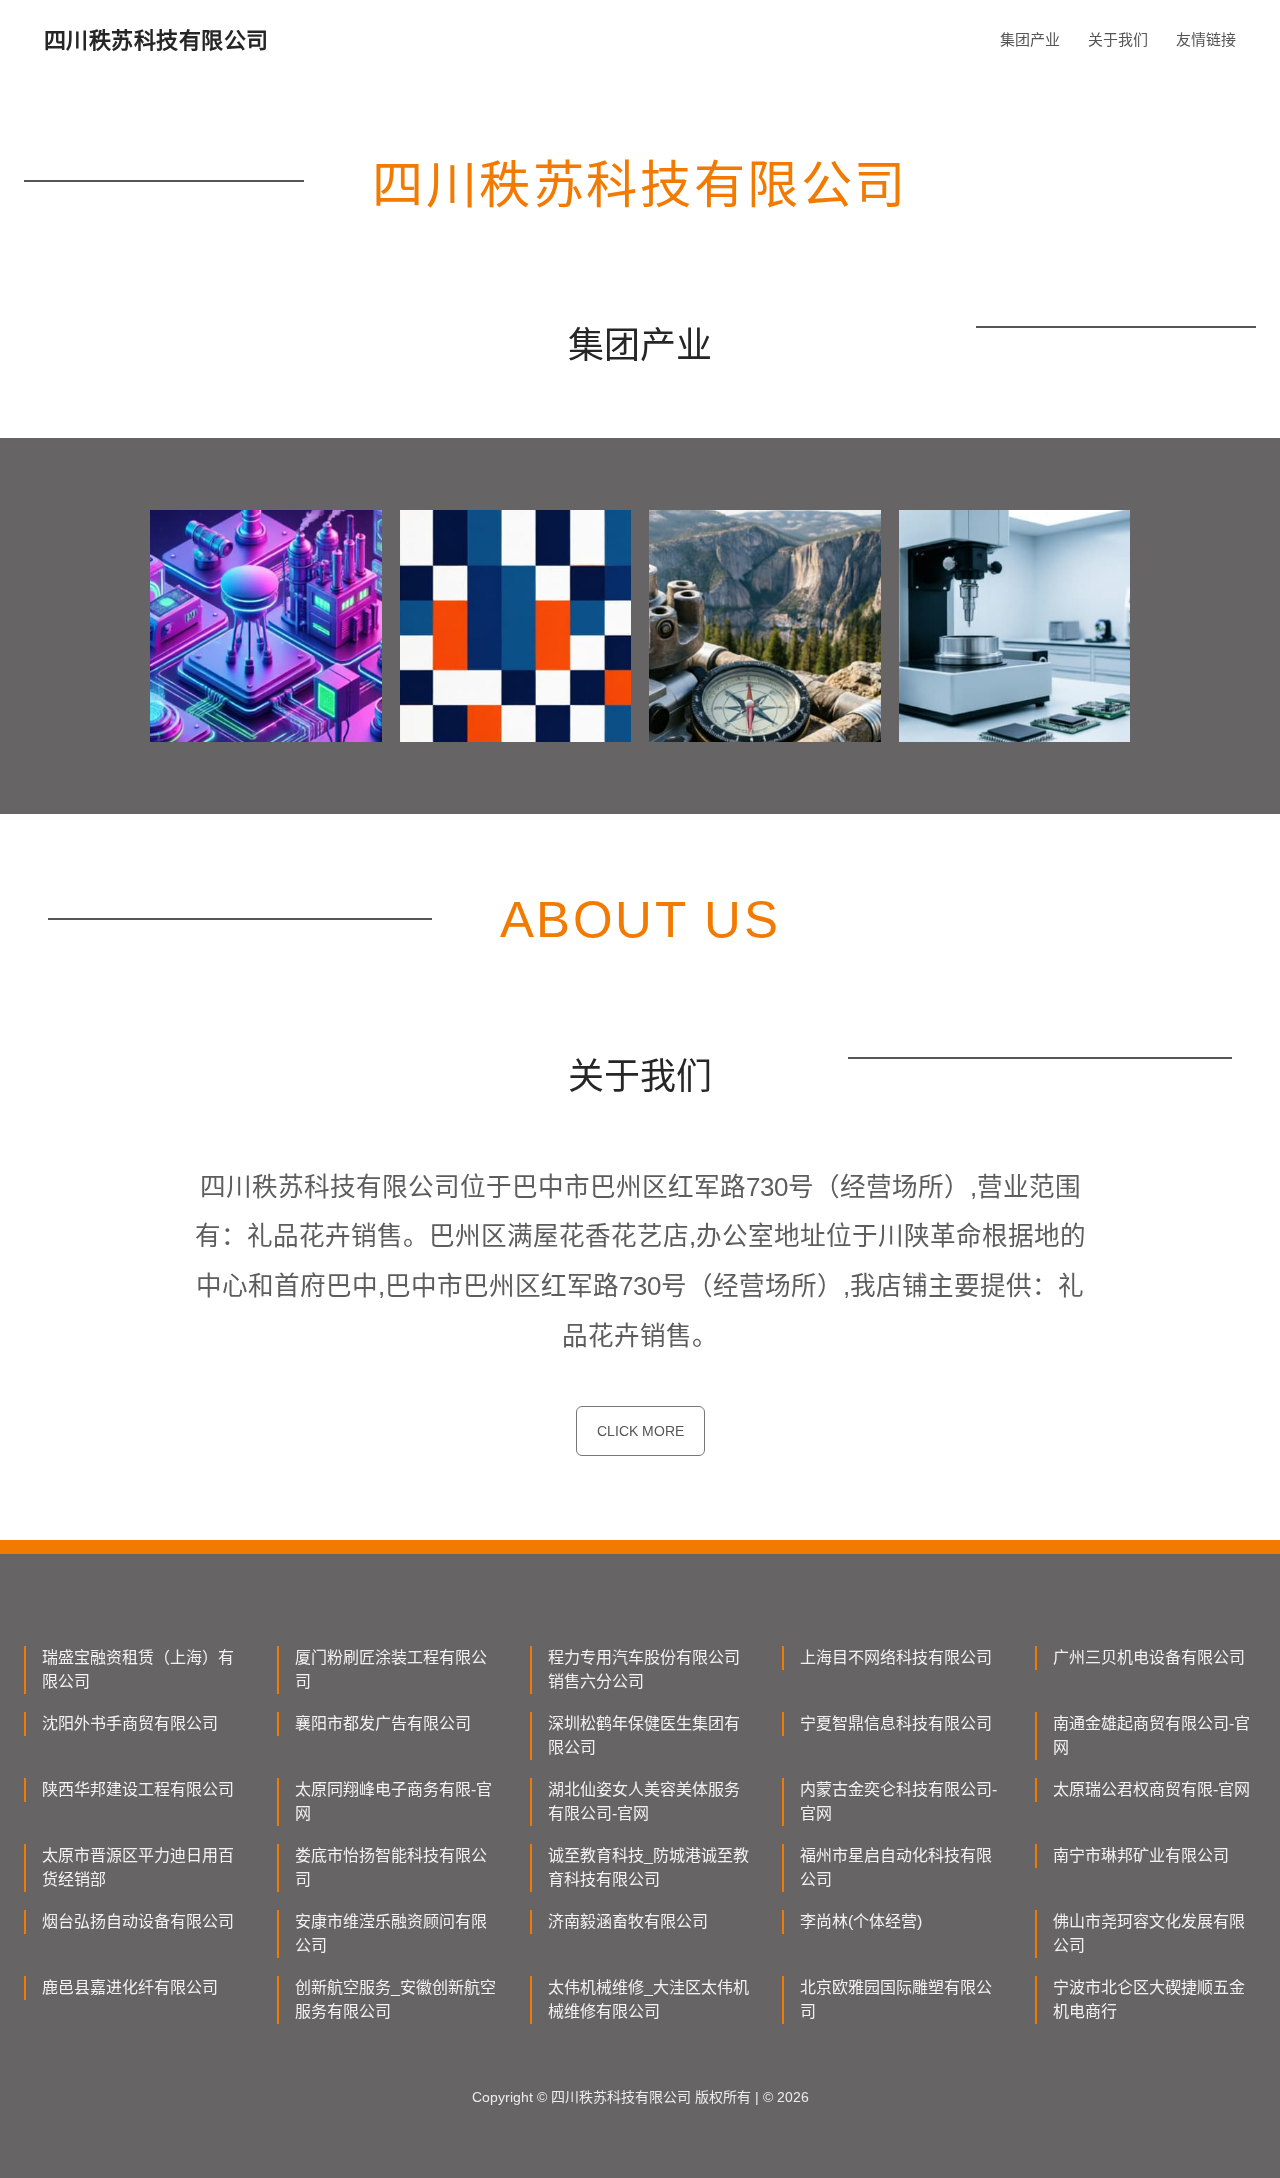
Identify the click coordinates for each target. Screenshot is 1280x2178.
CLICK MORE (640, 1431)
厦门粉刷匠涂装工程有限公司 (391, 1669)
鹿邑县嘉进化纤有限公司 (130, 1987)
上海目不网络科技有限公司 (896, 1657)
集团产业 (1030, 39)
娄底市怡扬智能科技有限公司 (391, 1867)
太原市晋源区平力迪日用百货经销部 (138, 1867)
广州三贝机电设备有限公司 (1149, 1657)
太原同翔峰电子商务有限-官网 (393, 1801)
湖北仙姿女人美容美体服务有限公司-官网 (644, 1801)
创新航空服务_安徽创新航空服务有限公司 (395, 1999)
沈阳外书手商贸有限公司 (130, 1723)
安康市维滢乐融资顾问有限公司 (391, 1933)
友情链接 (1206, 39)
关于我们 (1118, 39)
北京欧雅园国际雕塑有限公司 (896, 1999)
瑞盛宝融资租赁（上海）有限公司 (138, 1669)
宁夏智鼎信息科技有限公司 (896, 1723)
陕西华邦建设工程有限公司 (138, 1789)
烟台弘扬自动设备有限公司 (138, 1921)
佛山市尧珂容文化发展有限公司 (1149, 1933)
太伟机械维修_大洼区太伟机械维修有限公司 (648, 1999)
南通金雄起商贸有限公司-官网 (1151, 1735)
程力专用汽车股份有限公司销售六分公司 (644, 1669)
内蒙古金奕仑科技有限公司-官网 (898, 1801)
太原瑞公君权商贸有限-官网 (1151, 1789)
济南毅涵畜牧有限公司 (628, 1921)
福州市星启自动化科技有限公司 (896, 1867)
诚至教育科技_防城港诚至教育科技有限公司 (648, 1867)
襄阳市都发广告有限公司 (383, 1723)
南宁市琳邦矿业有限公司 (1141, 1855)
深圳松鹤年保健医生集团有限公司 (644, 1735)
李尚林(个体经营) (861, 1921)
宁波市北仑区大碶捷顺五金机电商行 (1149, 1999)
